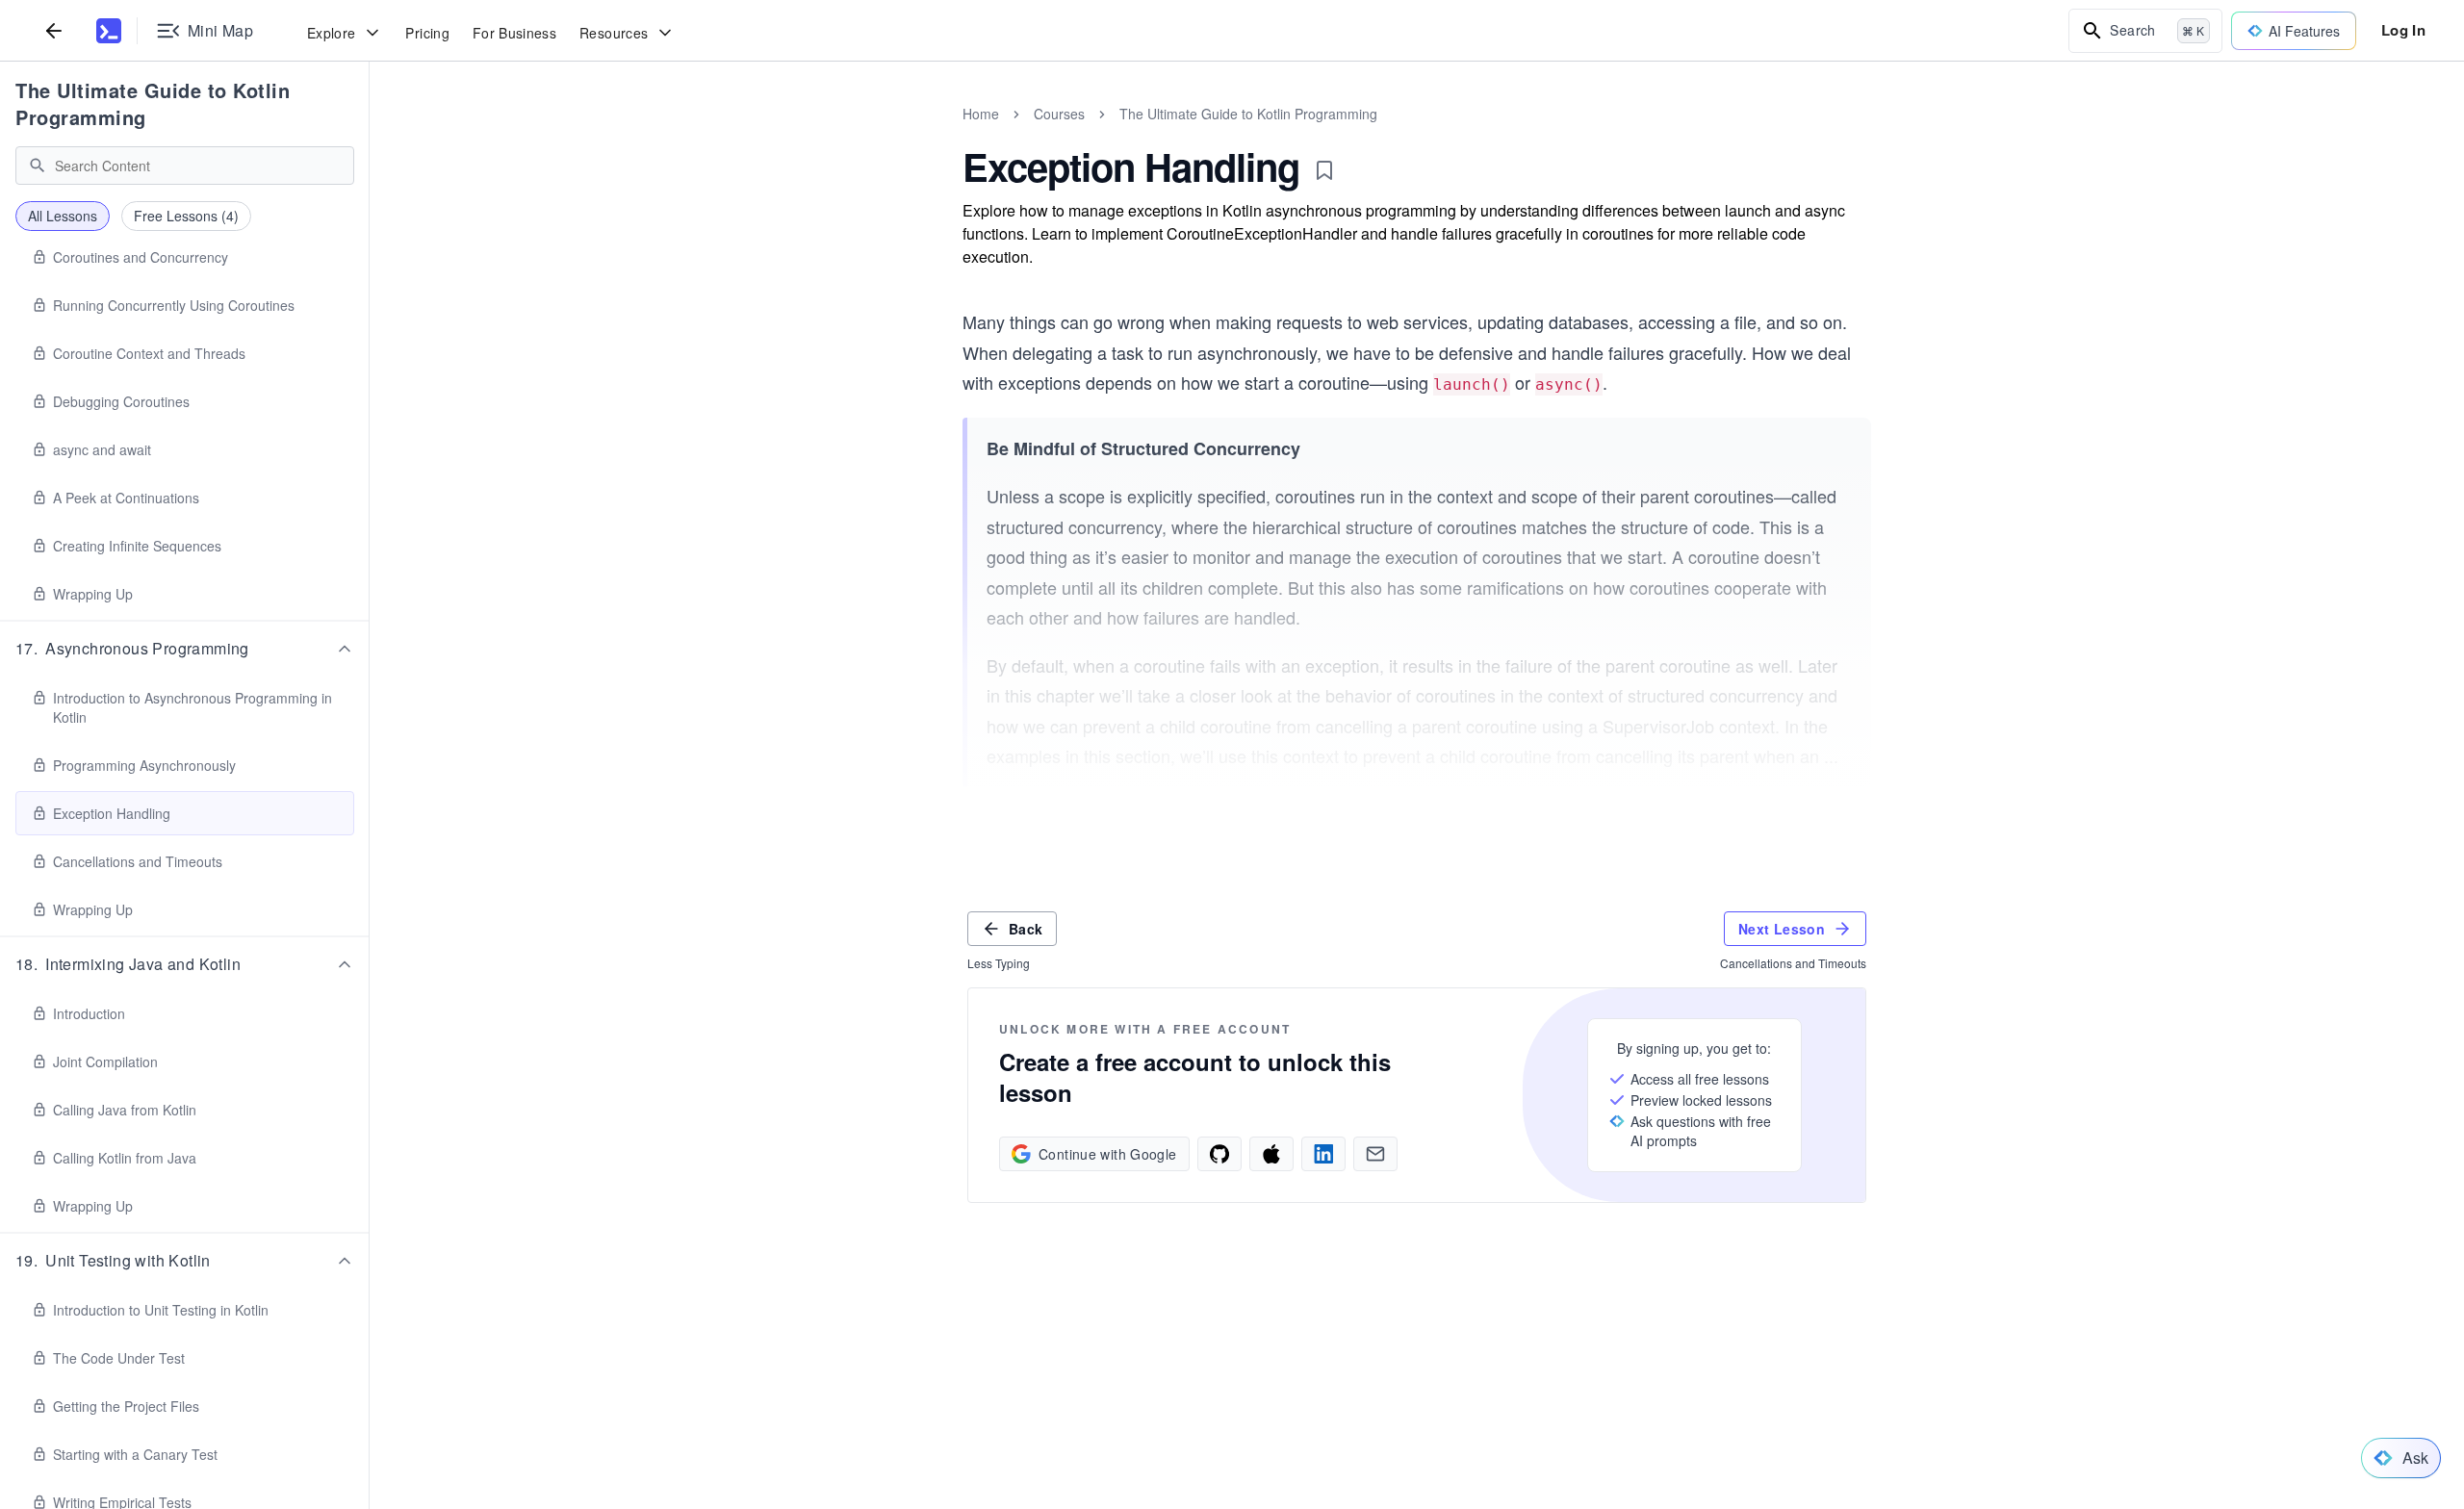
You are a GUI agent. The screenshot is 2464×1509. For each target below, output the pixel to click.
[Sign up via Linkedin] (1323, 1154)
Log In (2403, 30)
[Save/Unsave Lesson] (1324, 170)
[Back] (54, 30)
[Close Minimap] (370, 135)
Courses (1059, 114)
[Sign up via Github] (1219, 1154)
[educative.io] (109, 31)
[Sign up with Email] (1375, 1154)
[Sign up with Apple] (1271, 1154)
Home (981, 114)
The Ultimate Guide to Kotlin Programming (153, 103)
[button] (185, 649)
